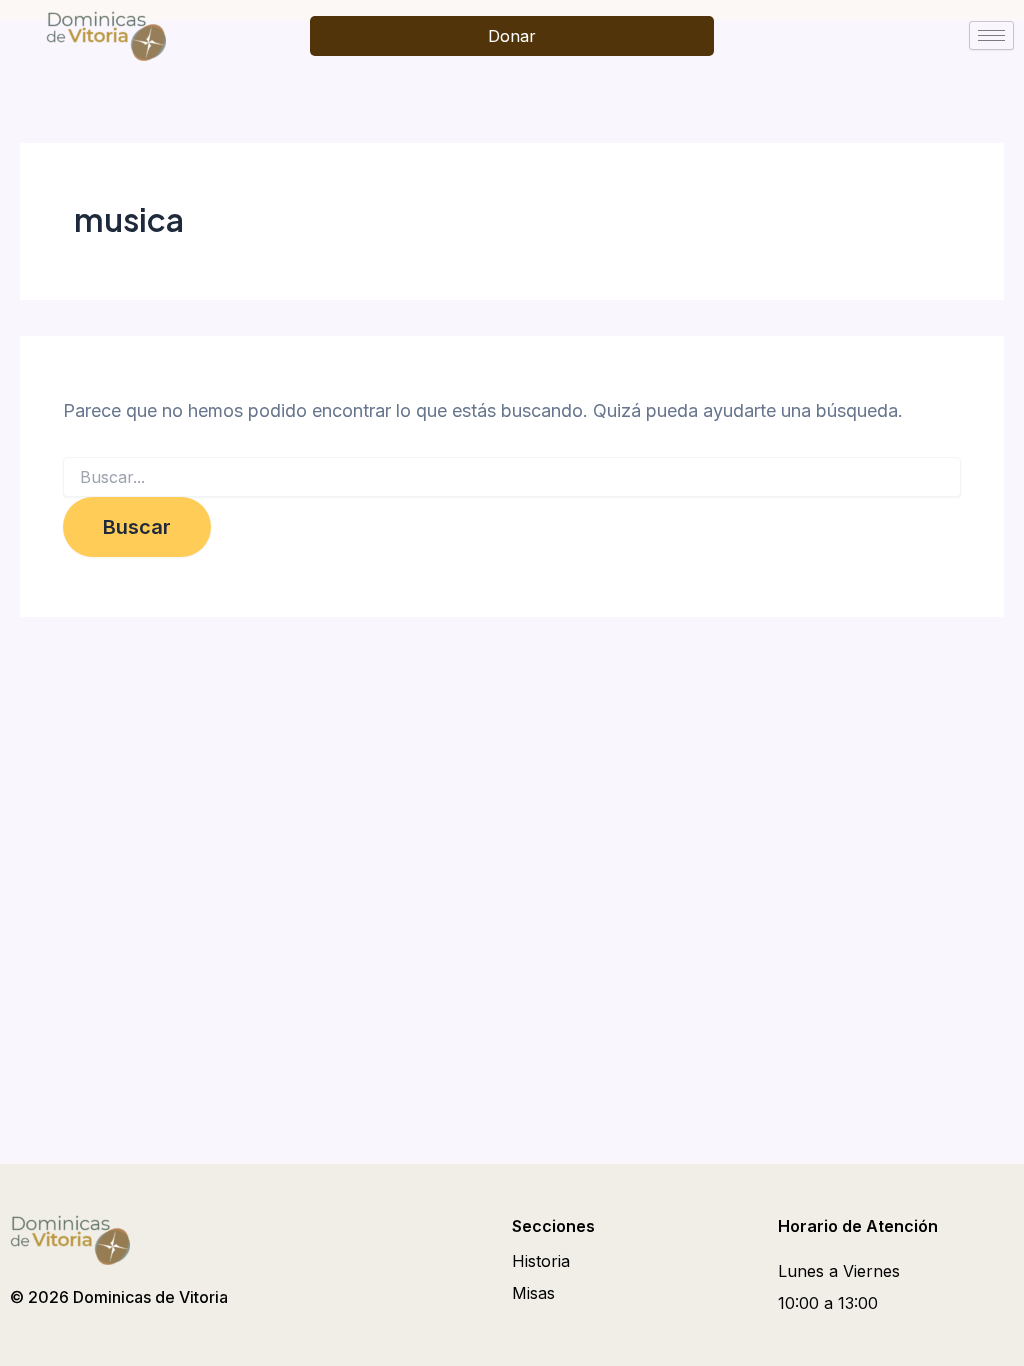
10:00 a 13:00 (828, 1303)
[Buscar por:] (512, 477)
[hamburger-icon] (991, 35)
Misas (533, 1293)
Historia (541, 1261)
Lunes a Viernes (839, 1271)
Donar (512, 36)
